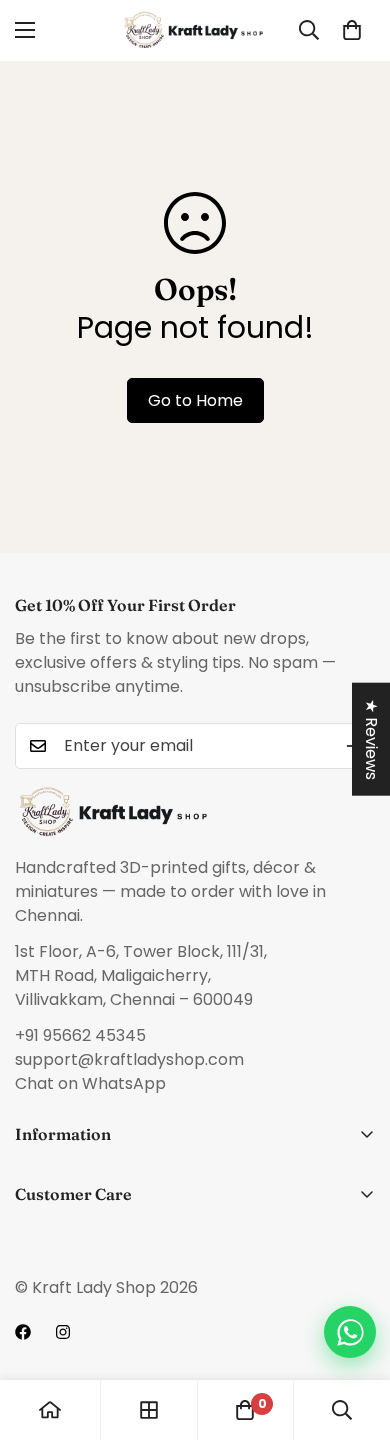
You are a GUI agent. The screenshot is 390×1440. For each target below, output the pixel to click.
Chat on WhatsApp (90, 1083)
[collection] (149, 1410)
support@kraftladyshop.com (129, 1059)
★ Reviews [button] (371, 739)
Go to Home (195, 400)
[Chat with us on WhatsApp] (350, 1332)
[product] (50, 1410)
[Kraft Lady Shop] (195, 30)
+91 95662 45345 (80, 1035)
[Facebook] (23, 1332)
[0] (352, 30)
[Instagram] (63, 1332)
